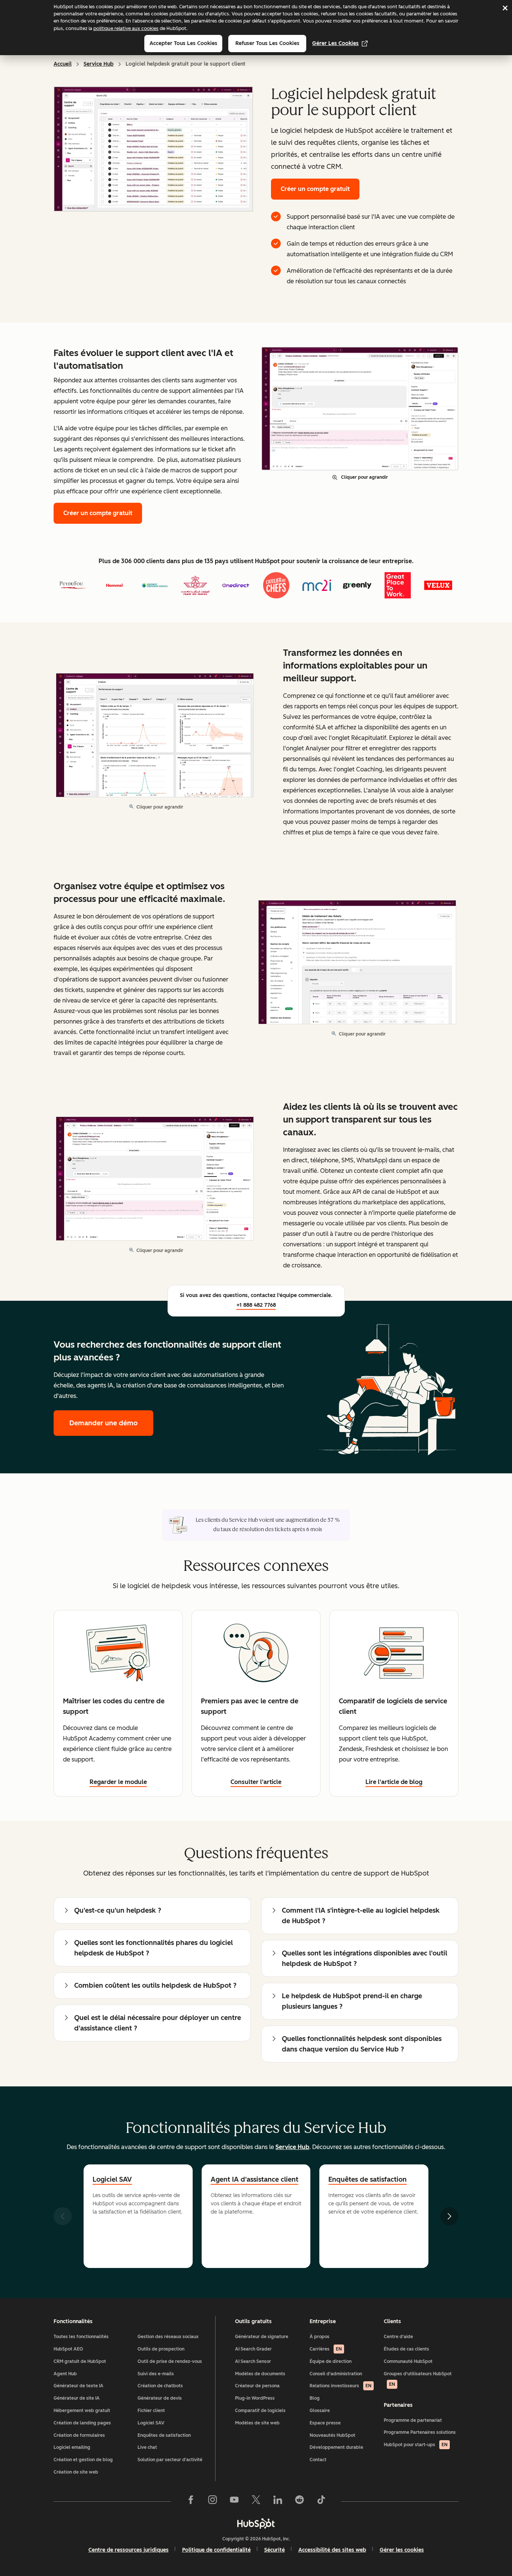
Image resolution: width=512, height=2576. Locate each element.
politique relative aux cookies (126, 28)
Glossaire (320, 2411)
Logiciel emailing (72, 2447)
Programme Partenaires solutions (420, 2432)
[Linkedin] (278, 2501)
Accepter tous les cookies (183, 43)
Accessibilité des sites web (332, 2550)
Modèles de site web (257, 2423)
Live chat (147, 2447)
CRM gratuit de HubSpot (80, 2361)
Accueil (63, 64)
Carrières (326, 2349)
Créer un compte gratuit (315, 189)
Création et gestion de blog (83, 2460)
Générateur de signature (262, 2337)
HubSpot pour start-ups (416, 2445)
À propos (320, 2337)
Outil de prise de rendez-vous (170, 2361)
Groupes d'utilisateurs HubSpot (418, 2379)
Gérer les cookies (335, 43)
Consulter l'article (256, 1782)
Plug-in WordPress (255, 2398)
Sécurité (275, 2550)
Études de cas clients (406, 2349)
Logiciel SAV (112, 2179)
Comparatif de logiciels (260, 2411)
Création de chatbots (160, 2386)
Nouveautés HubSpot (332, 2435)
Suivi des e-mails (156, 2374)
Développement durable (336, 2447)
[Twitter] (256, 2501)
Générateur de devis (160, 2398)
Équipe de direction (331, 2361)
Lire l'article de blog (394, 1782)
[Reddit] (299, 2501)
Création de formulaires (79, 2435)
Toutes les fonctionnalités (81, 2337)
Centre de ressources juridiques (129, 2550)
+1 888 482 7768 (256, 1305)
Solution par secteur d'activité (170, 2460)
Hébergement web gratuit (82, 2411)
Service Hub (99, 64)
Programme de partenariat (413, 2420)
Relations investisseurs (341, 2386)
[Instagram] (213, 2501)
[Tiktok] (321, 2501)
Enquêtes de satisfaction (368, 2179)
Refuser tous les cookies (267, 43)
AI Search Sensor (253, 2361)
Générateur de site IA (77, 2398)
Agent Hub (65, 2374)
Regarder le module (118, 1782)
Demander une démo (111, 1423)
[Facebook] (191, 2501)
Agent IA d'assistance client (255, 2179)
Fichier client (151, 2411)
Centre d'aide (398, 2337)
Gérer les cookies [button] (402, 2550)
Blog (315, 2398)
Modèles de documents (260, 2374)
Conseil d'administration (336, 2374)
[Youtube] (234, 2501)
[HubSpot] (256, 2523)
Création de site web (76, 2472)
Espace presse (325, 2423)
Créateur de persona (257, 2386)
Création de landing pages (82, 2423)
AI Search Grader (253, 2349)
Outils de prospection (161, 2349)
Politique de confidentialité (216, 2550)
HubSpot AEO (68, 2349)
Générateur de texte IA (79, 2386)
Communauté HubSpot (408, 2361)
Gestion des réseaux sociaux (168, 2337)
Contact (318, 2460)
